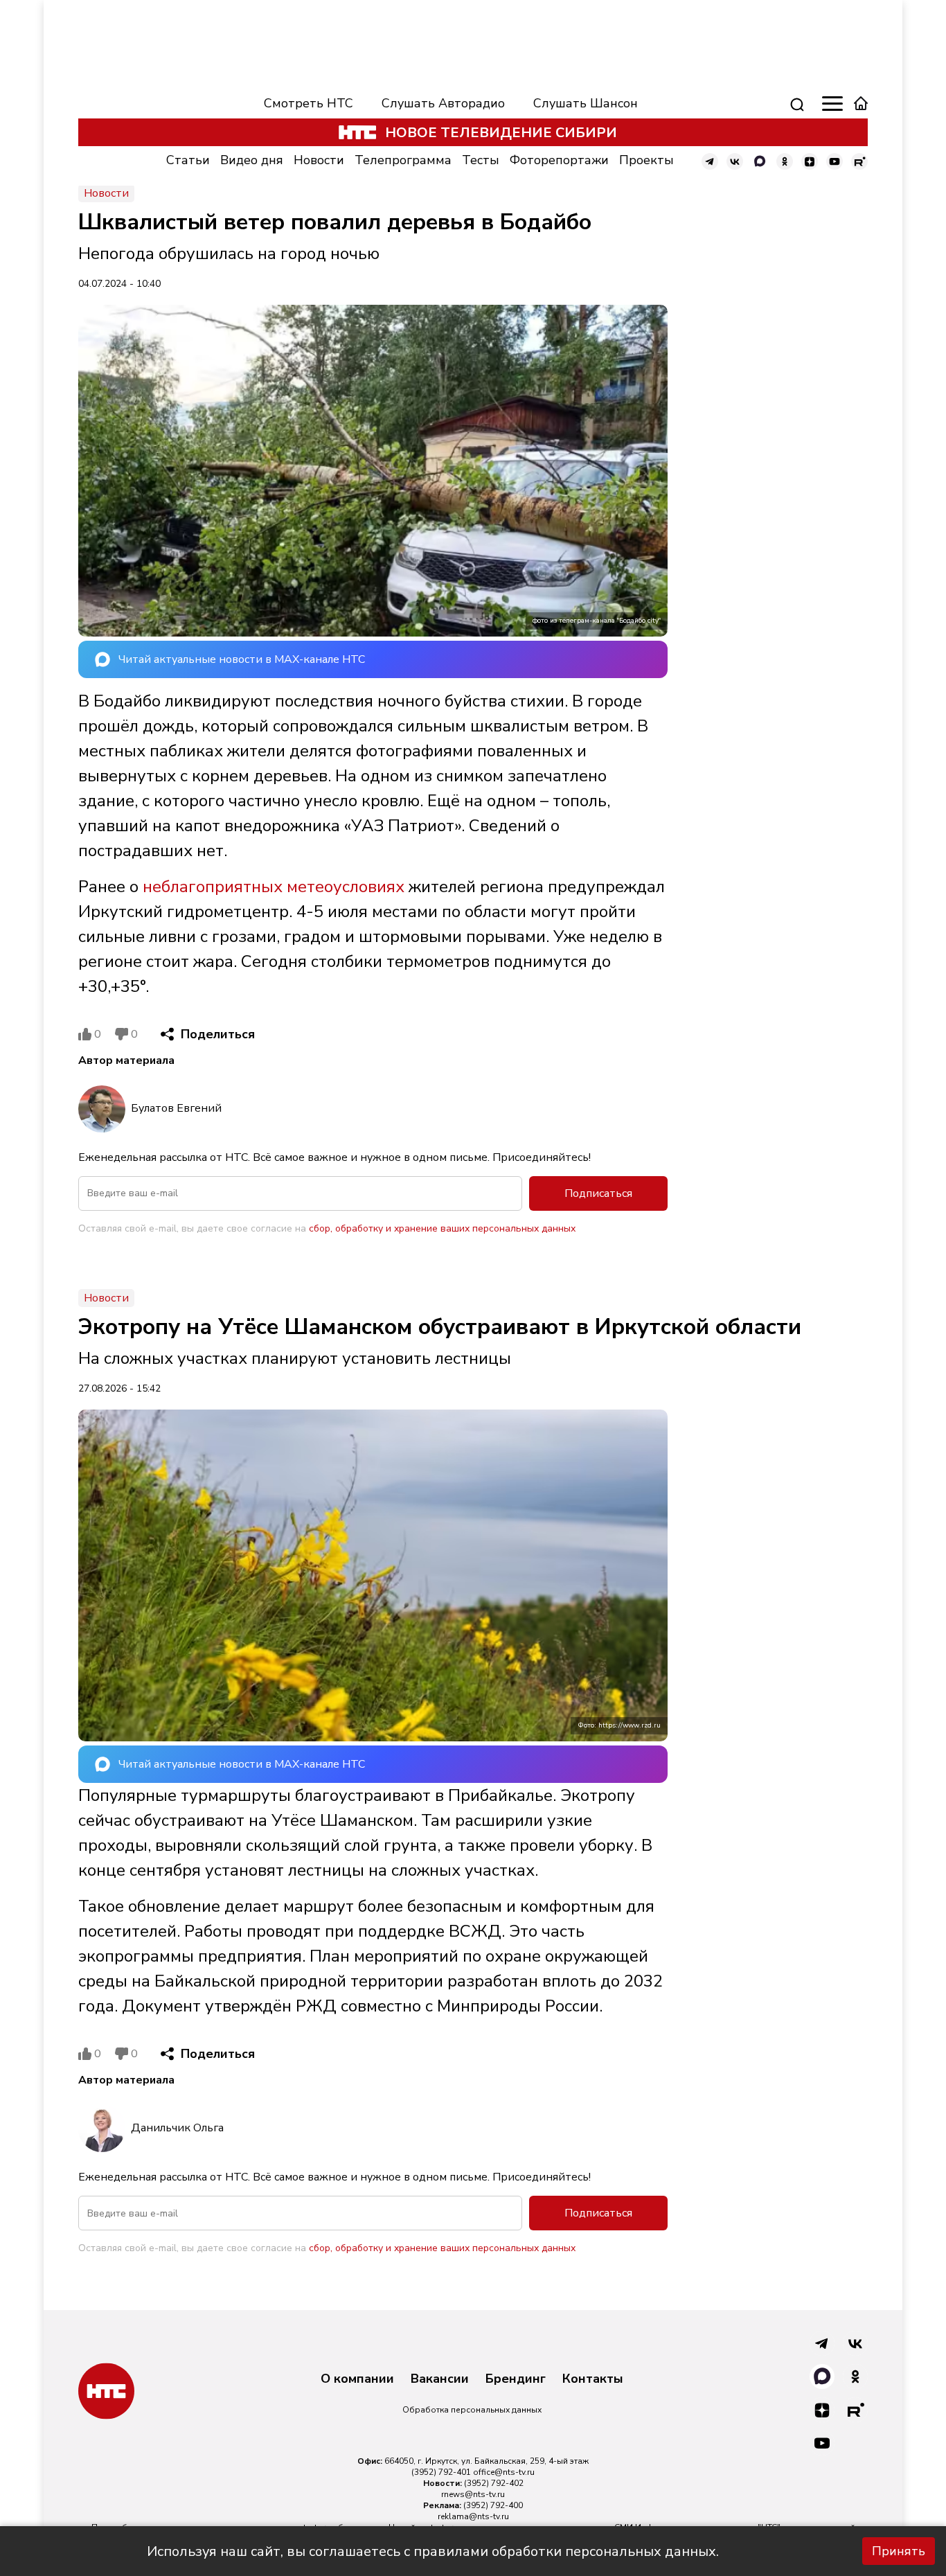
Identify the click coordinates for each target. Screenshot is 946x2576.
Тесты (481, 160)
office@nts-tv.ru (504, 2472)
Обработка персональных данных (472, 2410)
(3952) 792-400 (493, 2505)
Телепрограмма (403, 160)
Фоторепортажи (559, 160)
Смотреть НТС (309, 103)
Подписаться (598, 1193)
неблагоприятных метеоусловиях (274, 887)
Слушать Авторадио (443, 103)
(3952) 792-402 (494, 2483)
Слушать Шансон (586, 103)
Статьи (188, 160)
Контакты (593, 2379)
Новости (319, 160)
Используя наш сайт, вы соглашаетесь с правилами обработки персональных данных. (433, 2551)
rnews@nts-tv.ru (473, 2494)
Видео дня (252, 160)
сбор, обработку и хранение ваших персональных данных (442, 1228)
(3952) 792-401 (441, 2472)
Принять (899, 2551)
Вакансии (440, 2379)
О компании (357, 2379)
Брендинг (516, 2379)
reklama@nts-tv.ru (473, 2516)
